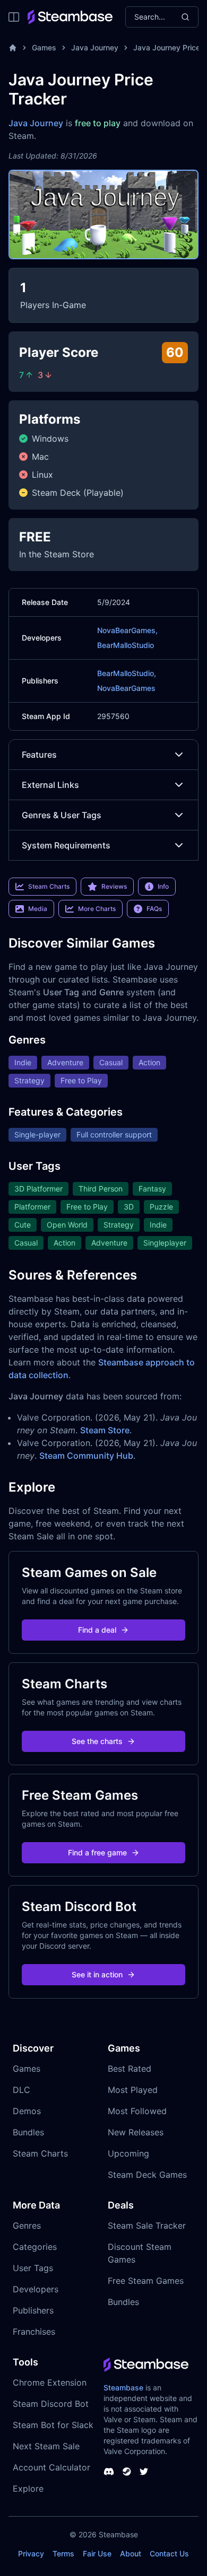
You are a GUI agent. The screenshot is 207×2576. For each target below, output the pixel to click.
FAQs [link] (154, 909)
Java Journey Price (167, 47)
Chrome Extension (50, 2382)
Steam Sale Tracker (147, 2225)
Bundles (28, 2132)
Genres (27, 2225)
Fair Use (97, 2553)
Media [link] (38, 909)
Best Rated (130, 2069)
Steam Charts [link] (49, 886)
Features (39, 755)
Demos (27, 2111)
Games (44, 47)
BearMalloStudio (126, 645)
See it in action (97, 1974)
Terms (63, 2553)
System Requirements (66, 845)
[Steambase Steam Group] (127, 2472)
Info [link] (163, 886)
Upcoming (128, 2153)
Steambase (123, 2387)
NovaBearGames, (127, 630)
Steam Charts (40, 2153)
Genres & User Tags (62, 815)
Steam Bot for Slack (53, 2425)
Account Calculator (51, 2467)
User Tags (33, 2268)
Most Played (133, 2090)
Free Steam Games (146, 2281)
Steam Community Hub (86, 1456)
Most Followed (137, 2111)
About (131, 2553)
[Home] (13, 48)
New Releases (136, 2132)
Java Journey (95, 47)
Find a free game (97, 1852)
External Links (50, 785)
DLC (21, 2090)
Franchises (34, 2332)
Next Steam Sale (46, 2446)
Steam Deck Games (147, 2175)
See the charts (97, 1741)
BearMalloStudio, (127, 673)
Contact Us (169, 2553)
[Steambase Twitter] (144, 2472)
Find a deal (97, 1630)
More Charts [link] (97, 909)
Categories (35, 2247)
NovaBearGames (126, 688)
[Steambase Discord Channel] (109, 2472)
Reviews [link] (114, 886)
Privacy (31, 2553)
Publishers (33, 2310)
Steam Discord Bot (51, 2404)
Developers (36, 2289)
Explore (28, 2489)
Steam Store (105, 1430)
